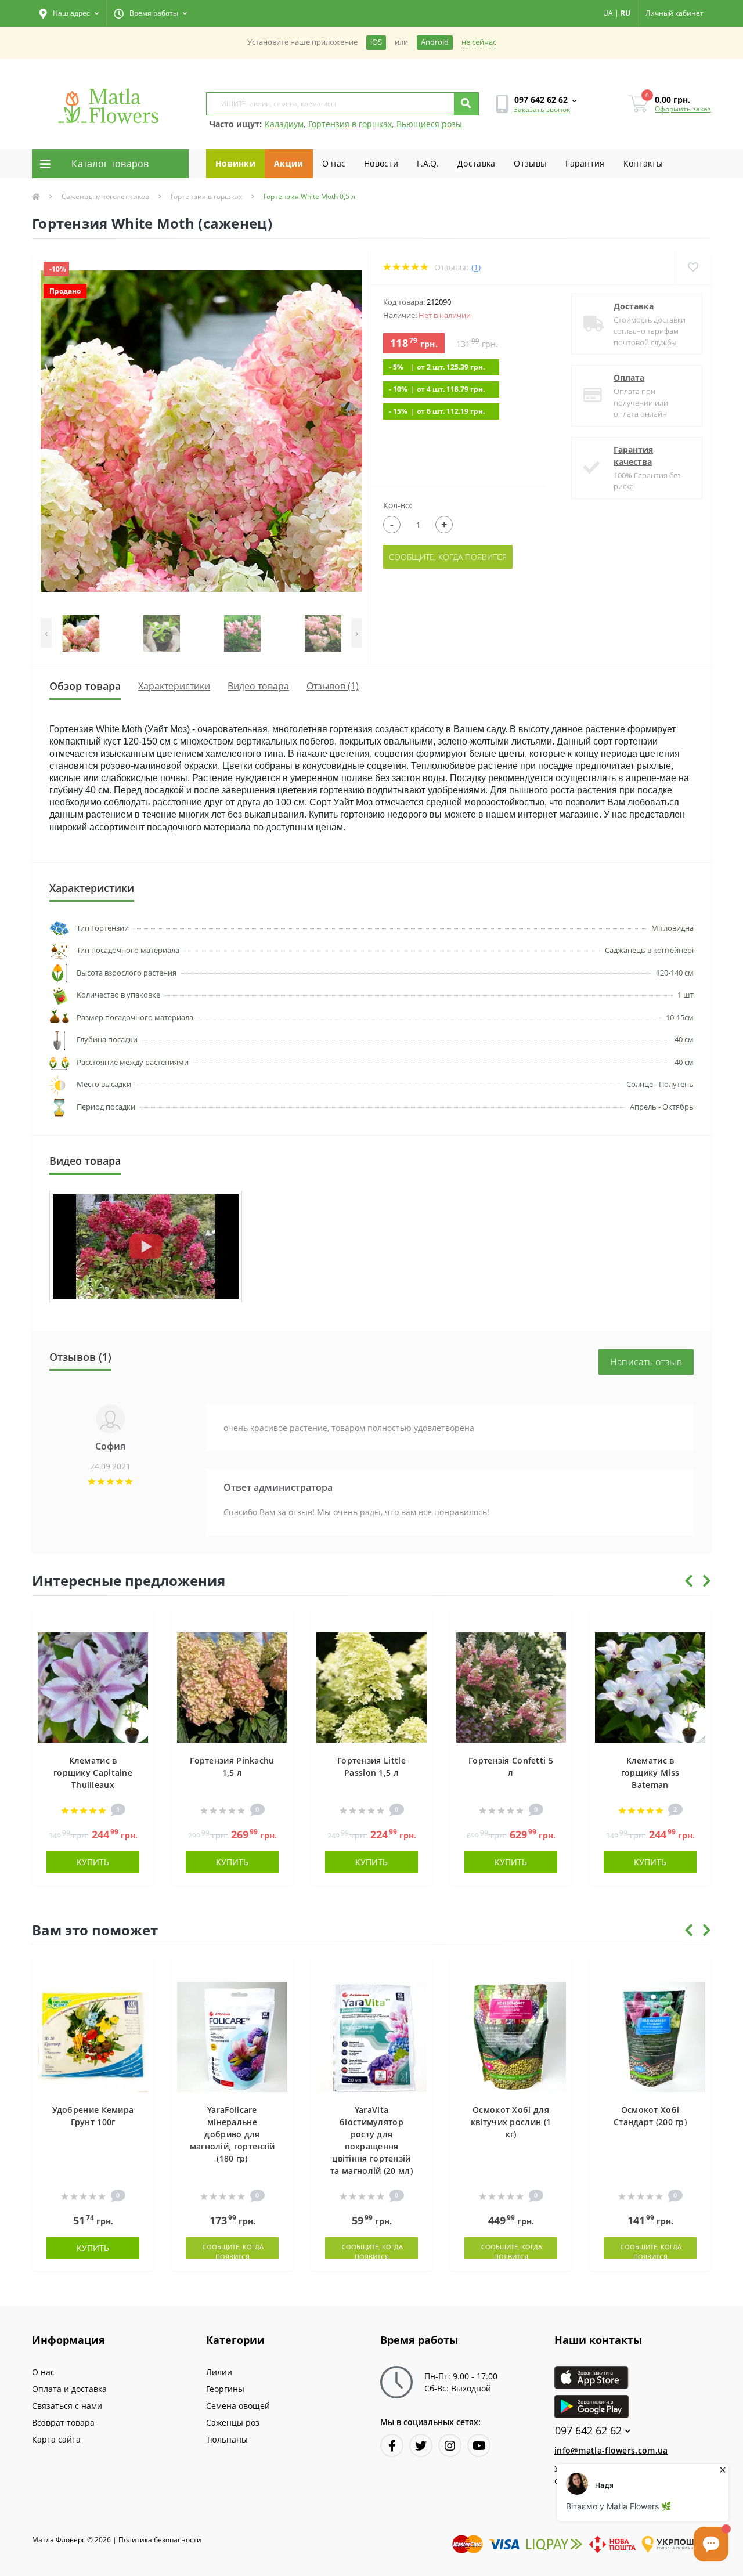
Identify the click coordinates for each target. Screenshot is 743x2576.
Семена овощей (238, 2406)
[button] (69, 13)
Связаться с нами (67, 2406)
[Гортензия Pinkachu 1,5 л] (232, 1687)
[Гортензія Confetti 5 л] (511, 1687)
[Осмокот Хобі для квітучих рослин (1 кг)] (511, 2036)
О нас (334, 163)
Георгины (225, 2389)
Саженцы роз (233, 2423)
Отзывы (530, 163)
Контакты (643, 163)
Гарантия (585, 163)
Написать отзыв (646, 1362)
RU (625, 13)
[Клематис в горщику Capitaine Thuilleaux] (93, 1687)
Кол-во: (398, 505)
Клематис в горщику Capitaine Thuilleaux (93, 1773)
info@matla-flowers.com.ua (611, 2450)
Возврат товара (63, 2423)
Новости (381, 163)
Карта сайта (56, 2439)
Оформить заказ (683, 109)
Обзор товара (85, 686)
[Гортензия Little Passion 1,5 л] (371, 1687)
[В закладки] (140, 1623)
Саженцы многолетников (105, 196)
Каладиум (284, 124)
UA (608, 13)
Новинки (235, 163)
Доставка (476, 163)
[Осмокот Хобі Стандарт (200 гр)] (650, 2036)
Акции (289, 163)
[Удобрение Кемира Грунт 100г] (93, 2036)
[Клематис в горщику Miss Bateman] (650, 1687)
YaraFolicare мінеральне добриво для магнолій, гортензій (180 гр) (232, 2134)
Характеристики (174, 686)
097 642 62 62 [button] (588, 2431)
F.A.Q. (428, 163)
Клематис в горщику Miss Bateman (650, 1773)
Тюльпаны (227, 2439)
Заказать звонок (542, 109)
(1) (476, 267)
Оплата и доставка (69, 2389)
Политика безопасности (160, 2540)
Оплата (629, 377)
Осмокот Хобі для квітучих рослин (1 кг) (511, 2122)
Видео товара (258, 686)
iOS (376, 42)
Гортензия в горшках (350, 124)
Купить (93, 1862)
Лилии (219, 2372)
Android (435, 42)
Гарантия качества (633, 456)
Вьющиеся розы (429, 124)
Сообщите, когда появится (448, 557)
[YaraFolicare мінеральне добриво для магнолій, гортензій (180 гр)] (232, 2036)
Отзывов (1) (333, 686)
